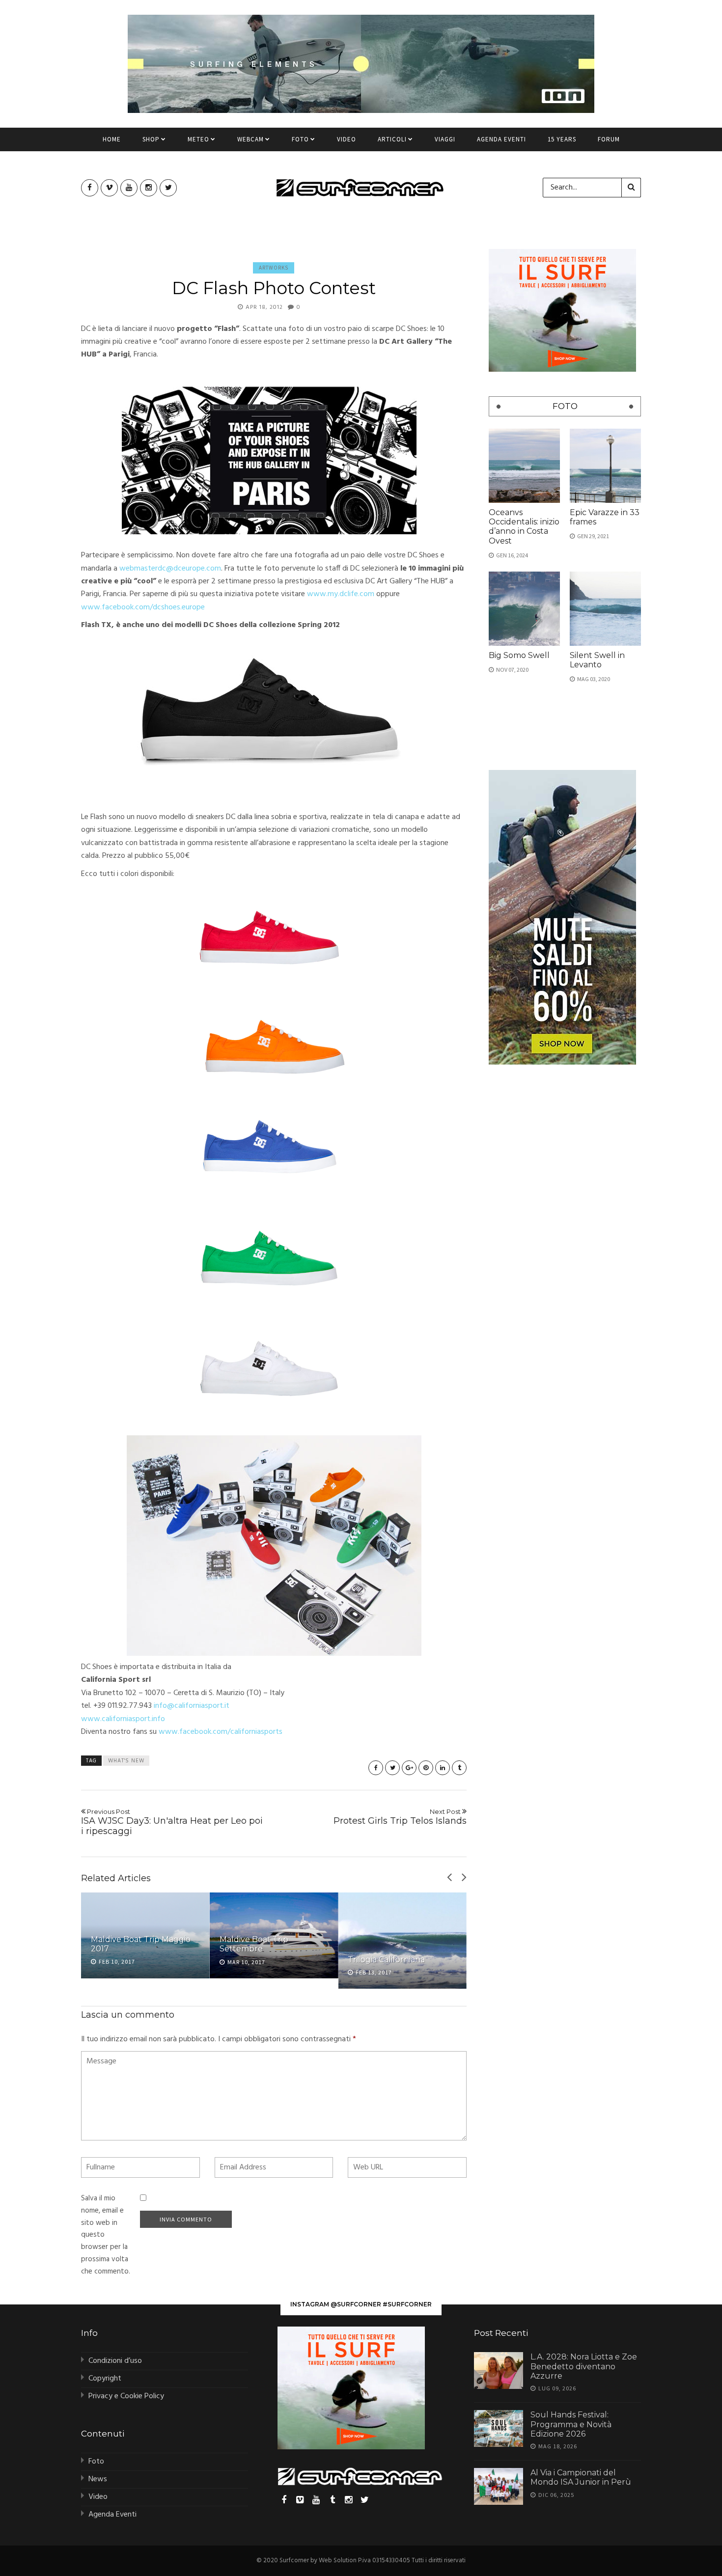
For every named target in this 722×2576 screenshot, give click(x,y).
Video (347, 139)
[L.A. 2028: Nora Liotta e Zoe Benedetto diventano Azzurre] (499, 2370)
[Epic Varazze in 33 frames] (605, 466)
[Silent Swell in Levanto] (605, 609)
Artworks (274, 268)
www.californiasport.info (123, 1719)
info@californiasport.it (192, 1706)
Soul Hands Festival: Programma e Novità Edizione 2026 (571, 2424)
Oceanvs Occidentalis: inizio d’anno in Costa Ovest (524, 527)
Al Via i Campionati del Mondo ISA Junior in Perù (581, 2477)
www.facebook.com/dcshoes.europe (143, 607)
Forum (609, 139)
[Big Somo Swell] (524, 609)
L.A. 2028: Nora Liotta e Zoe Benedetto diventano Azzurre (584, 2366)
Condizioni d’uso (115, 2361)
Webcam (250, 139)
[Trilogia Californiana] (402, 1941)
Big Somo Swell (519, 655)
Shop (151, 139)
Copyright (105, 2379)
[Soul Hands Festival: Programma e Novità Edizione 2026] (499, 2428)
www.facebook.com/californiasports (221, 1732)
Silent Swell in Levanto (597, 660)
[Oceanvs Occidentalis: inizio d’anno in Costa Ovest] (524, 466)
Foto (300, 139)
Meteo (198, 139)
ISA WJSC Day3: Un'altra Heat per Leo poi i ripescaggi (172, 1822)
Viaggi (445, 139)
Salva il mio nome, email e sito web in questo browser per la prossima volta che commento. (106, 2235)
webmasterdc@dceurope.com (170, 569)
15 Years (562, 139)
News (98, 2479)
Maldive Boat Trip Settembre (254, 1944)
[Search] (631, 188)
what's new (126, 1761)
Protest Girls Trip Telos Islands (400, 1817)
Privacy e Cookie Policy (126, 2396)
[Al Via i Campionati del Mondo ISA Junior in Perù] (499, 2486)
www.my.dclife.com (341, 594)
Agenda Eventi (501, 139)
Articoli (392, 139)
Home (112, 139)
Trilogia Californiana (386, 1959)
